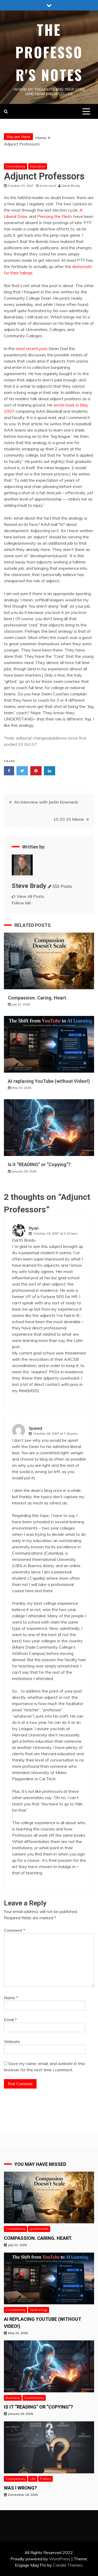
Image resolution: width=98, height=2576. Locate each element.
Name (11, 1998)
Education (38, 166)
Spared (35, 1428)
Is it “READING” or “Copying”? (39, 1164)
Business (13, 2398)
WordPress (60, 2559)
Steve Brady (29, 886)
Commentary (16, 166)
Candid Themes (68, 2565)
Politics (45, 2479)
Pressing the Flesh (54, 216)
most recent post (32, 348)
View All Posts (30, 896)
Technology (39, 2310)
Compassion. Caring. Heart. (38, 998)
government (39, 2229)
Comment (15, 1930)
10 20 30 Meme (69, 819)
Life (33, 2479)
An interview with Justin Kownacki (46, 802)
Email (10, 2020)
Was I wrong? (20, 2488)
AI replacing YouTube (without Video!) (49, 1081)
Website (12, 2042)
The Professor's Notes (49, 52)
